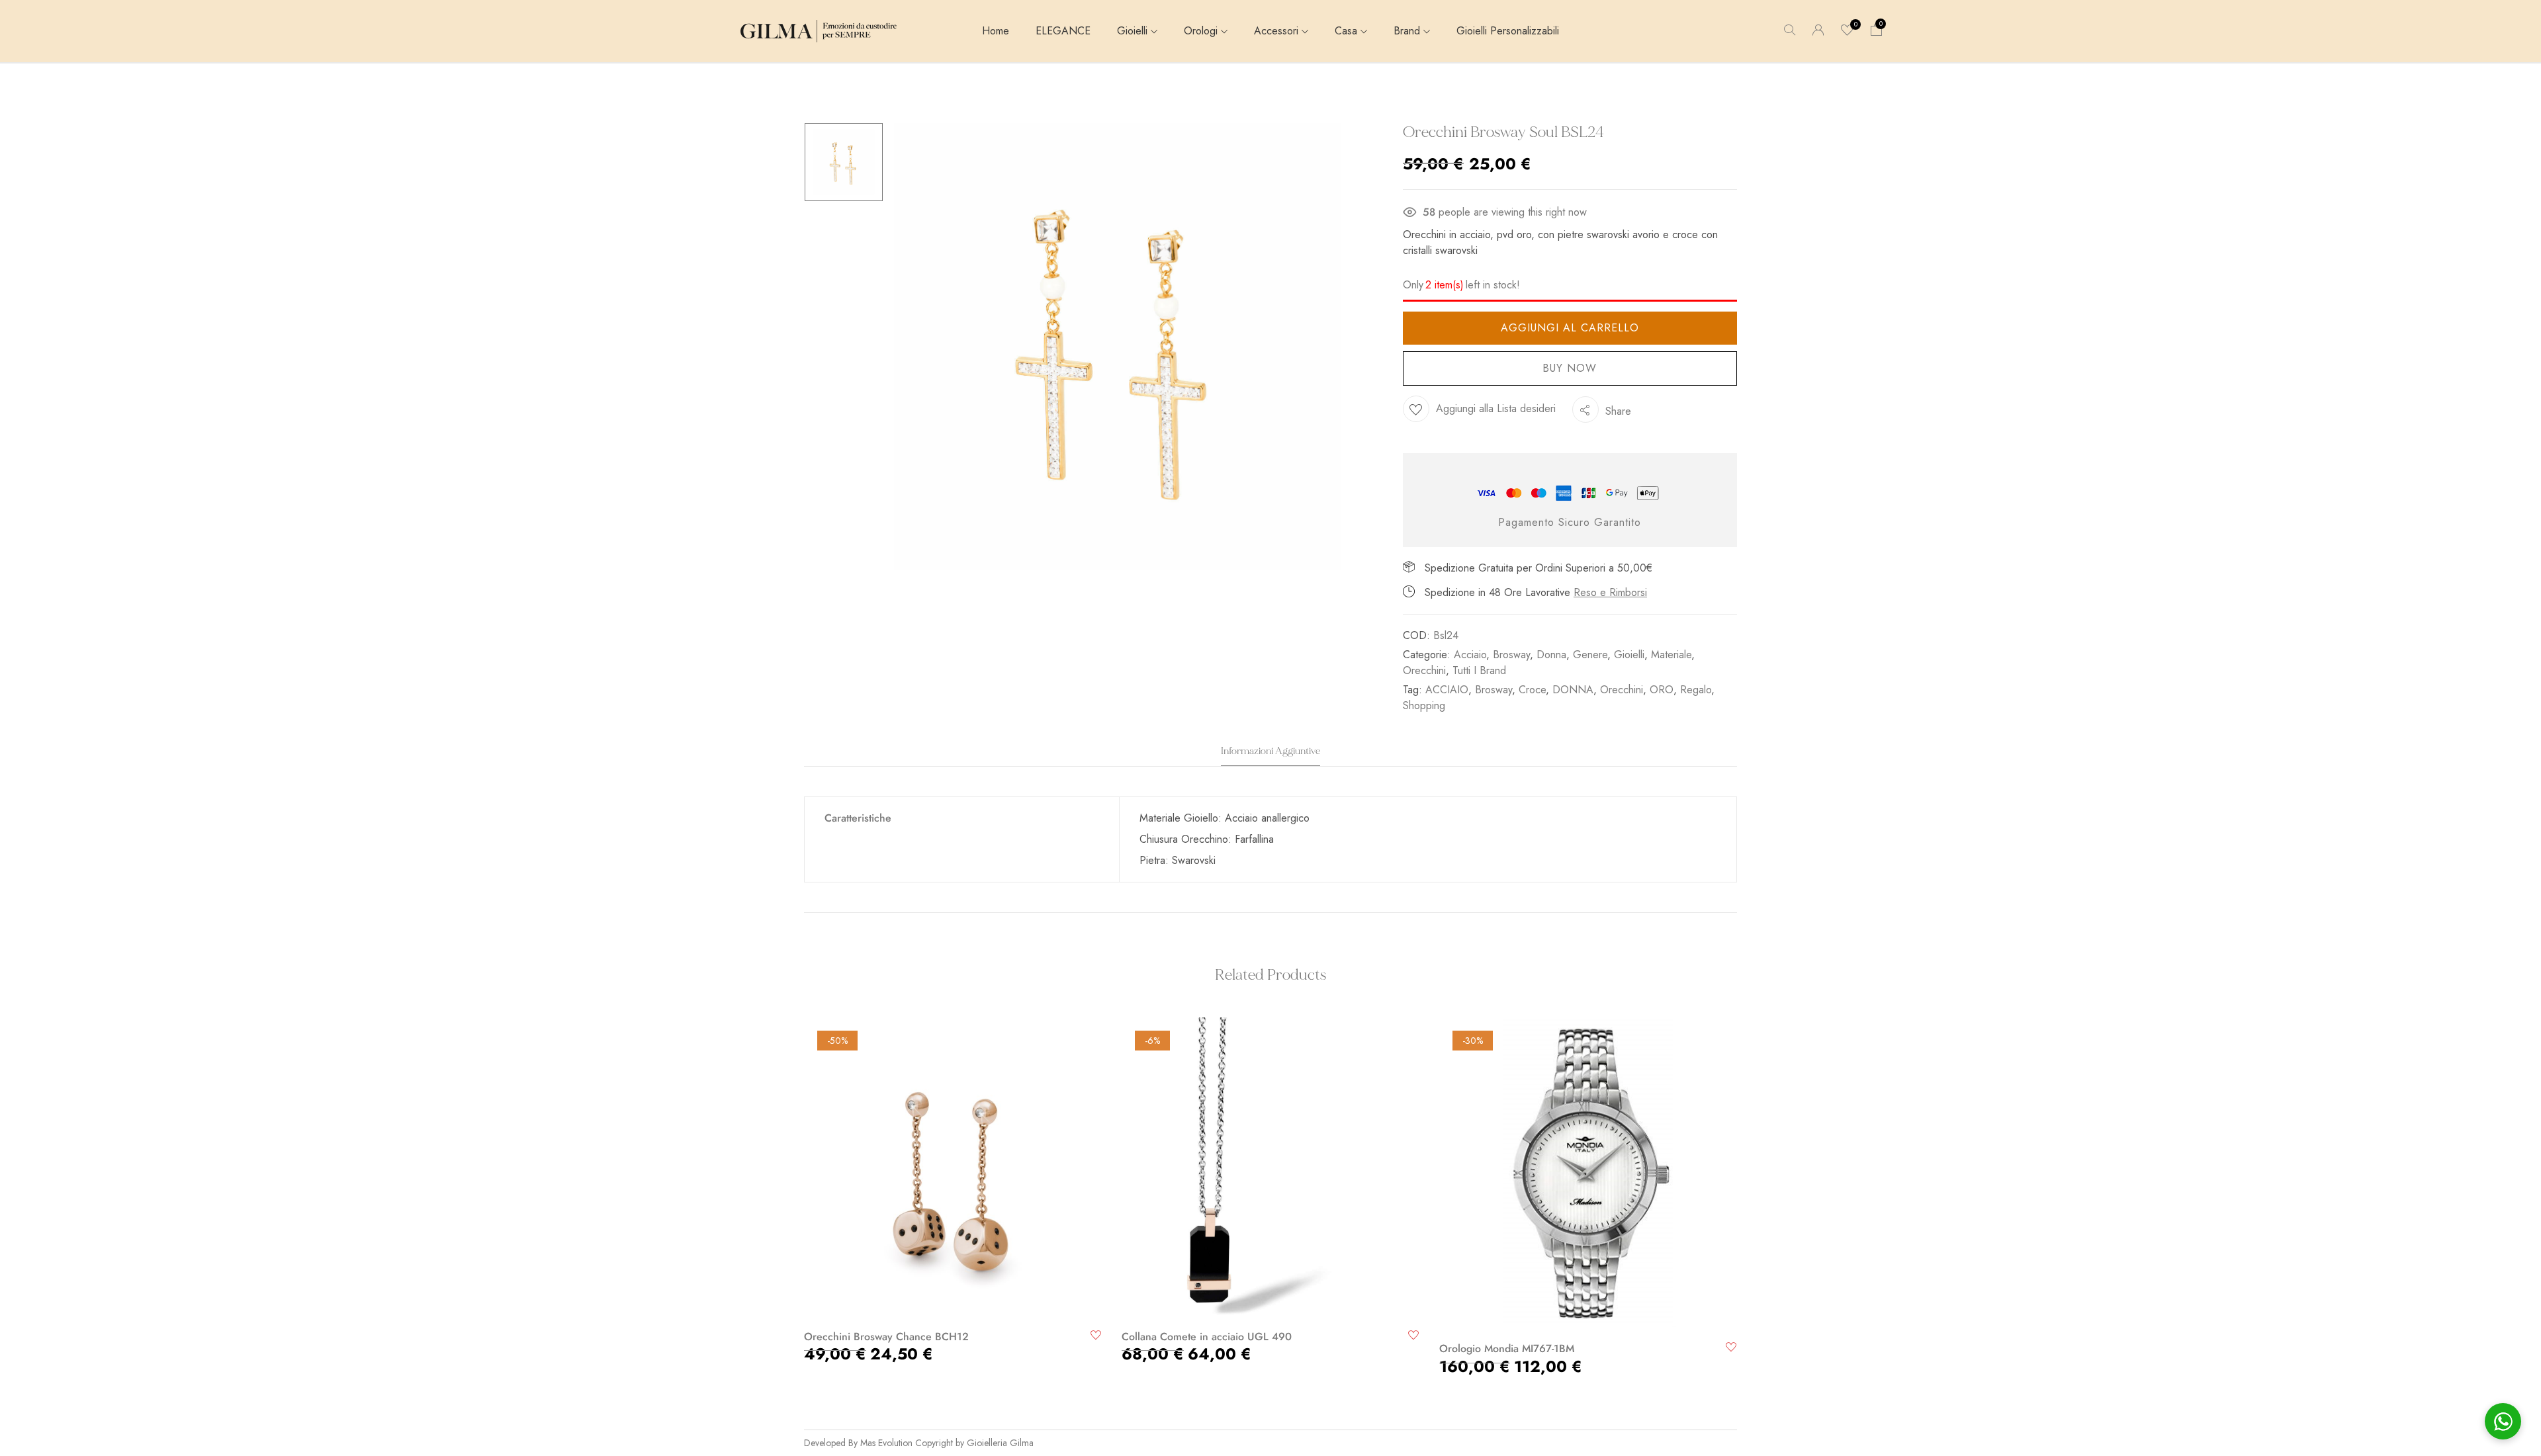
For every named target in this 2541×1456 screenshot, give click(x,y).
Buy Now (1570, 368)
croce (1532, 690)
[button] (1877, 31)
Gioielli (1629, 655)
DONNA (1573, 690)
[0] (1848, 31)
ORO (1662, 690)
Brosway (1511, 655)
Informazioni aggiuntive (1270, 751)
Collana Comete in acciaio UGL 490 (1207, 1337)
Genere (1590, 655)
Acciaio (1470, 655)
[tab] (1270, 755)
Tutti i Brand (1479, 670)
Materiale (1671, 655)
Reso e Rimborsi (1610, 592)
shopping (1424, 706)
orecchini (1622, 690)
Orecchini (1424, 670)
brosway (1493, 690)
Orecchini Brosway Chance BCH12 (886, 1337)
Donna (1551, 655)
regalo (1696, 690)
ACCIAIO (1447, 690)
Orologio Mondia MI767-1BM (1507, 1349)
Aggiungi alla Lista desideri (1496, 408)
